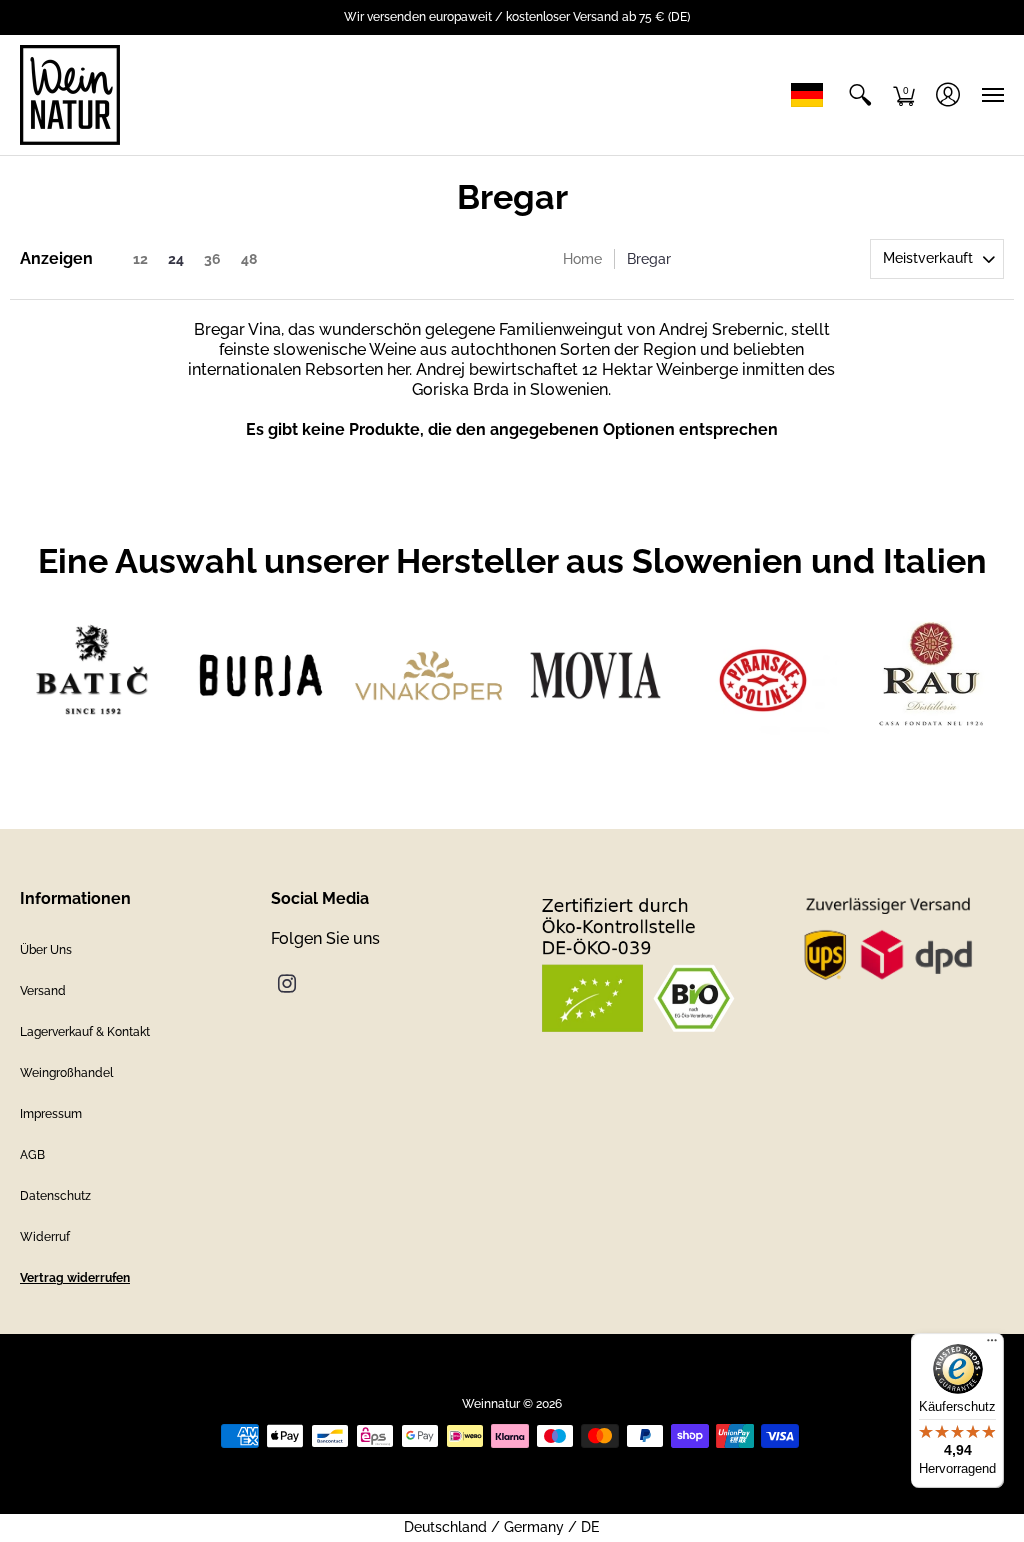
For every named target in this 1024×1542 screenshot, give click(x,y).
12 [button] (140, 259)
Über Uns (46, 950)
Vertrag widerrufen (75, 1278)
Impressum (51, 1114)
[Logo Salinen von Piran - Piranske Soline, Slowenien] (762, 675)
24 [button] (176, 259)
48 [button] (249, 259)
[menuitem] (860, 95)
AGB (32, 1155)
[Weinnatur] (70, 95)
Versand (43, 991)
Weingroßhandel (66, 1073)
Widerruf (45, 1237)
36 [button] (212, 259)
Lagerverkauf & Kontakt (85, 1032)
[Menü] (992, 1345)
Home (582, 259)
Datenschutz (55, 1196)
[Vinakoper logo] (428, 675)
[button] (860, 95)
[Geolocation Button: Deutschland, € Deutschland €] (812, 95)
